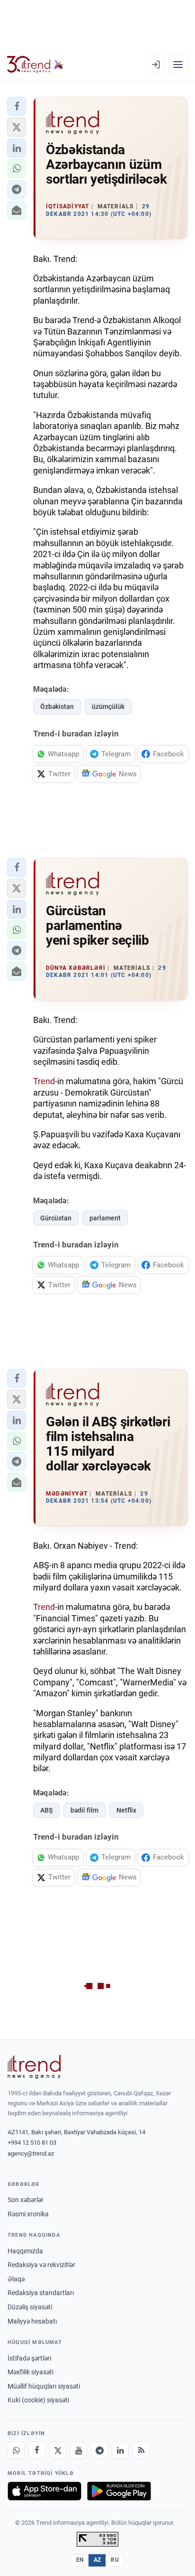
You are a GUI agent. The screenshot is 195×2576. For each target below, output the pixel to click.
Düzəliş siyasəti (30, 2307)
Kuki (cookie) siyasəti (38, 2400)
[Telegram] (99, 2450)
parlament (105, 1218)
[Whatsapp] (16, 2450)
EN (80, 2560)
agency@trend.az (31, 2153)
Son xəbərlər (26, 2200)
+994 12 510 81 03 (32, 2143)
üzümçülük (108, 707)
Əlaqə (16, 2279)
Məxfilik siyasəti (31, 2372)
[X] (58, 2450)
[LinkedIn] (120, 2450)
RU (115, 2560)
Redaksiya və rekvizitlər (41, 2265)
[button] (17, 106)
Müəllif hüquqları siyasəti (44, 2386)
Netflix (126, 1810)
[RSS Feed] (141, 2450)
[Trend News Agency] (34, 2067)
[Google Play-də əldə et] (119, 2491)
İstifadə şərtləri (29, 2358)
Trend (44, 1081)
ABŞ (46, 1810)
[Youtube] (79, 2450)
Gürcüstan (56, 1218)
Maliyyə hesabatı (32, 2321)
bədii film (84, 1810)
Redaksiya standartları (41, 2293)
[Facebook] (37, 2450)
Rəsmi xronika (28, 2214)
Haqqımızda (25, 2251)
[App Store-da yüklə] (44, 2491)
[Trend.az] (35, 65)
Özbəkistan (57, 707)
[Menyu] (178, 65)
